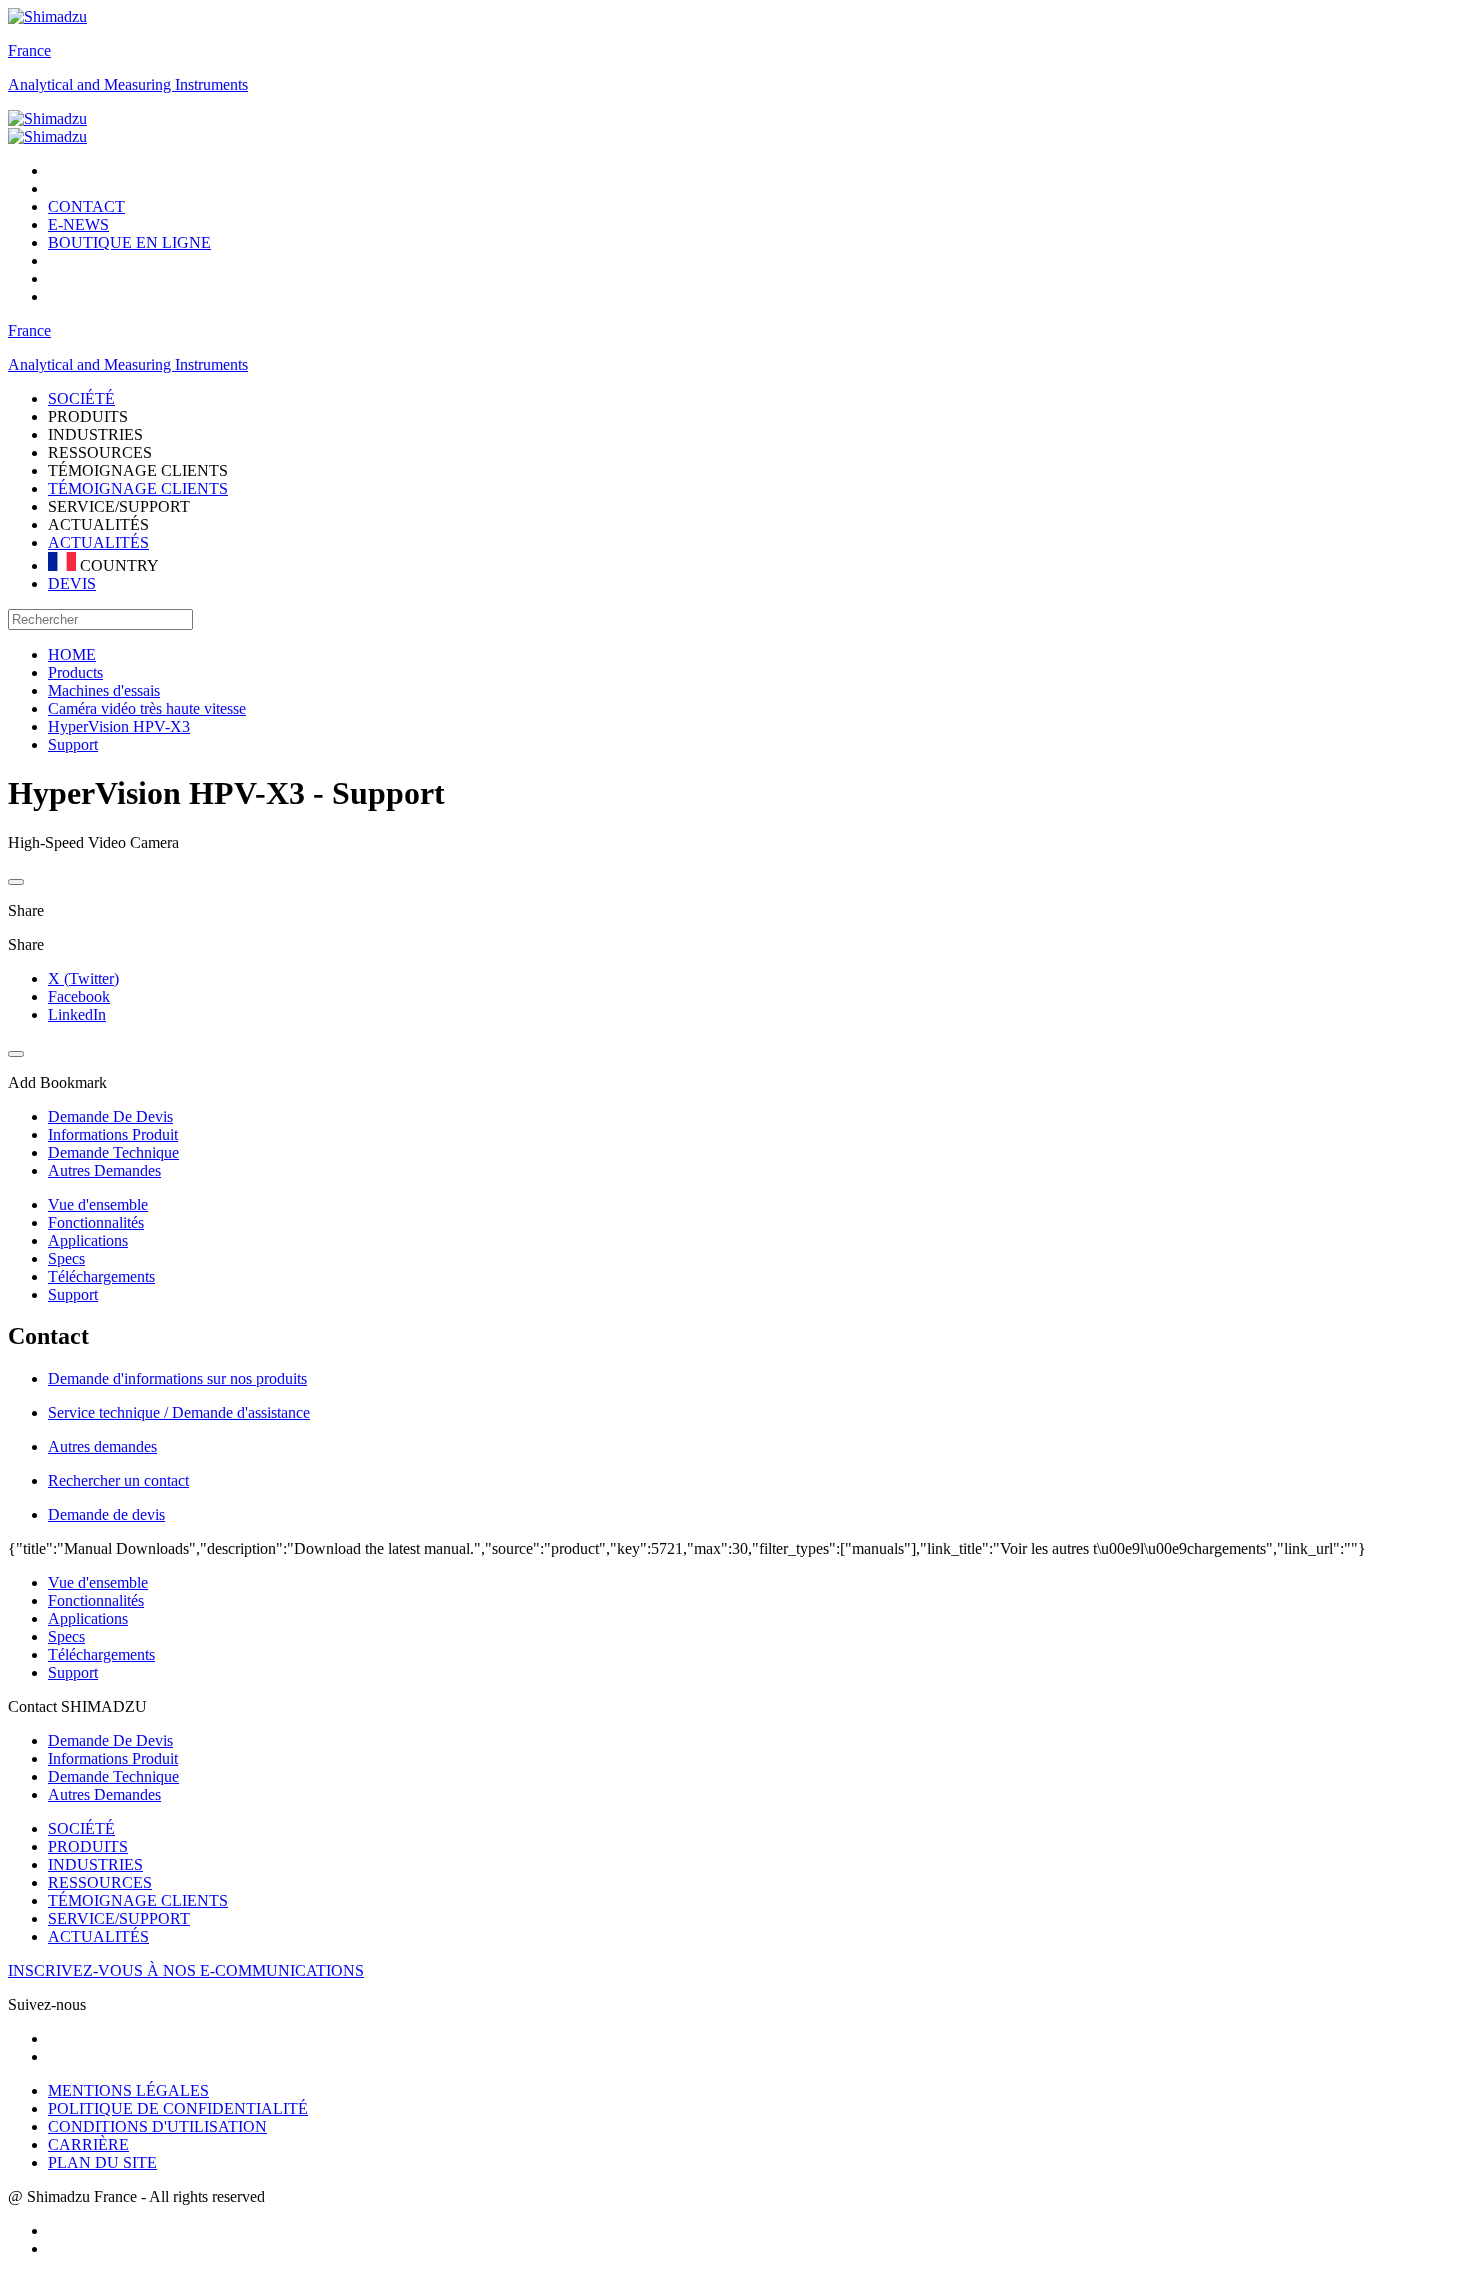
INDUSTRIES (95, 1864)
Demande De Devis (110, 1740)
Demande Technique (113, 1776)
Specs (66, 1258)
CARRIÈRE (88, 2144)
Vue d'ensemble (98, 1204)
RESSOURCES (100, 1882)
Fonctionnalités (96, 1222)
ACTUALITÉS (98, 542)
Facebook (79, 996)
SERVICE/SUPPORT (119, 1918)
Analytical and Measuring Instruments (128, 84)
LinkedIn (77, 1014)
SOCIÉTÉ (81, 1828)
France (29, 50)
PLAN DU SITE (102, 2162)
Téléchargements (101, 1276)
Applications (88, 1240)
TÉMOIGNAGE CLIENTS (138, 488)
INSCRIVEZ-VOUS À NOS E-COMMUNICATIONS (186, 1970)
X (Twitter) (83, 978)
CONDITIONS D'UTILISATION (157, 2126)
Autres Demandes (104, 1794)
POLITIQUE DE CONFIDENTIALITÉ (178, 2108)
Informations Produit (113, 1758)
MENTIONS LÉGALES (128, 2090)
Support (73, 1294)
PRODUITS (88, 1846)
